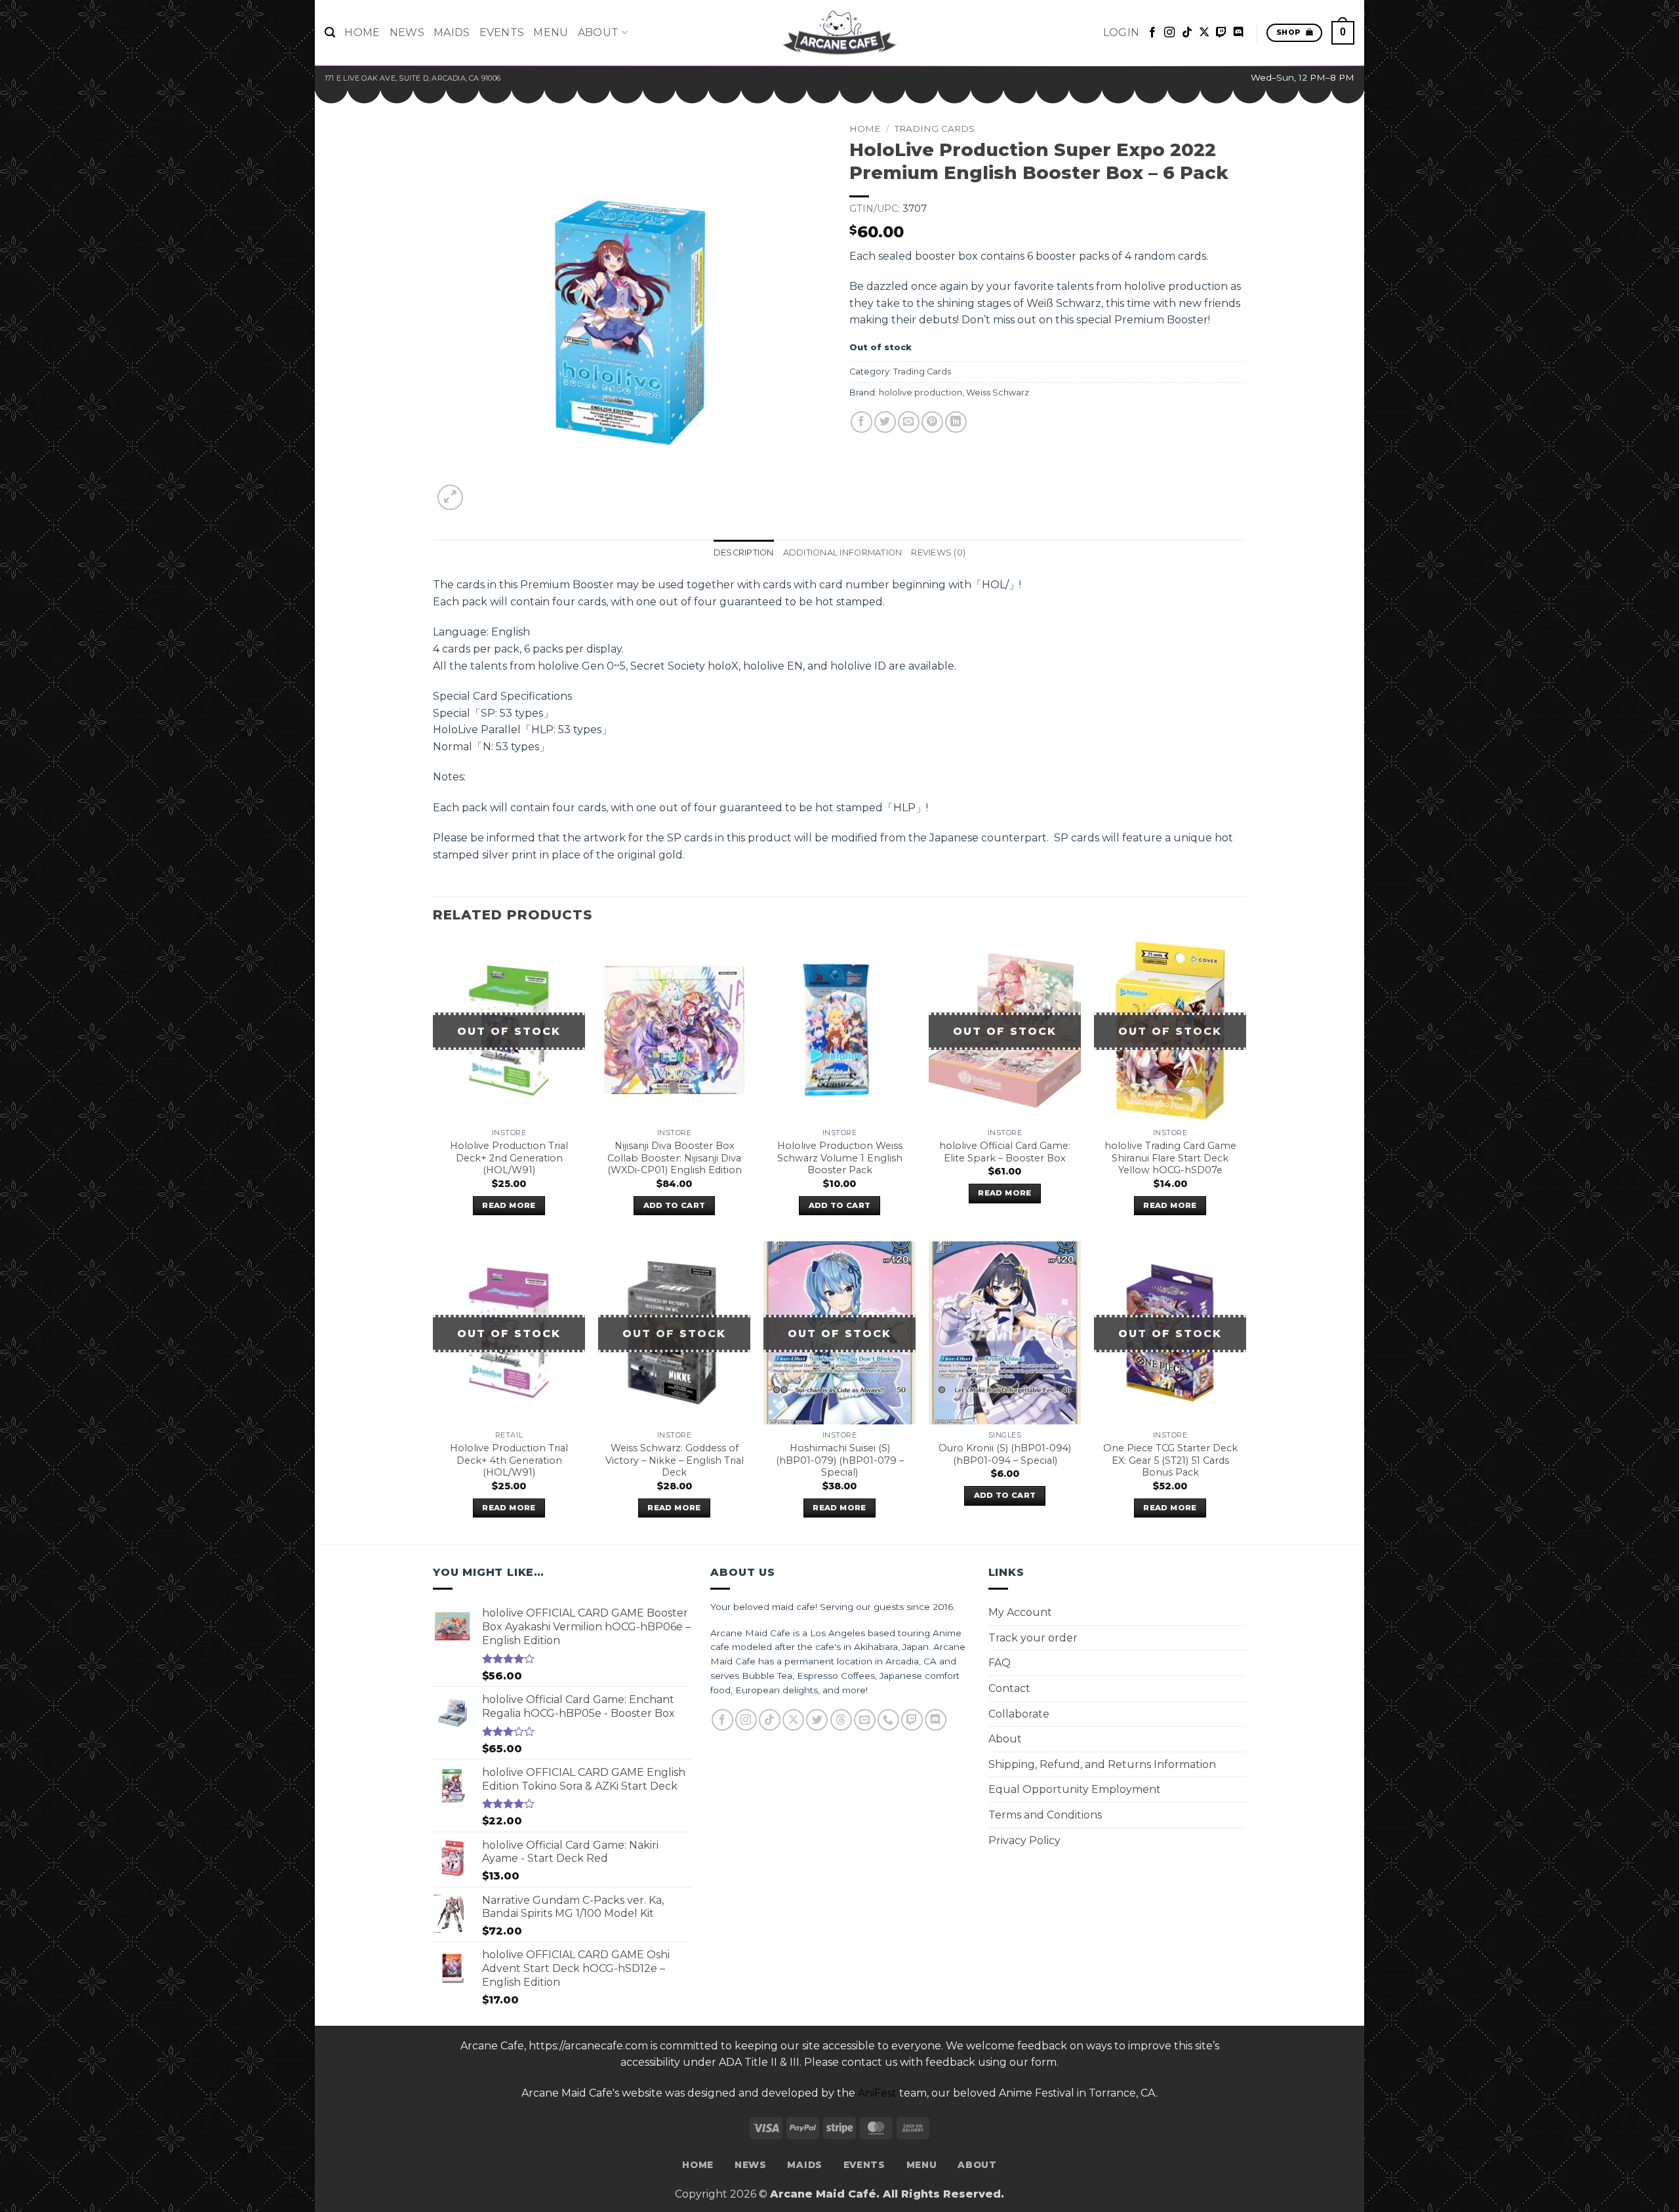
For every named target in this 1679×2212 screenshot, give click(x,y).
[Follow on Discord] (1238, 33)
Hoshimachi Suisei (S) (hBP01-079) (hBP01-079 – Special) (840, 1460)
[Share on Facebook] (861, 422)
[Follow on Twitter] (817, 1720)
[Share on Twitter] (885, 422)
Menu (551, 32)
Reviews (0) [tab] (938, 553)
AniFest (877, 2093)
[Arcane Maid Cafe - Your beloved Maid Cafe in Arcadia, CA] (839, 33)
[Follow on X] (1204, 33)
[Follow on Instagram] (1169, 33)
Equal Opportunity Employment (1075, 1789)
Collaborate (1019, 1714)
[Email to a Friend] (909, 422)
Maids (452, 32)
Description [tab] (744, 553)
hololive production (920, 392)
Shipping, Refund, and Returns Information (1102, 1764)
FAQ (1000, 1663)
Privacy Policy (1024, 1840)
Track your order (1033, 1638)
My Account (1020, 1612)
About (598, 32)
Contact (1009, 1688)
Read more (509, 1205)
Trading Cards (935, 129)
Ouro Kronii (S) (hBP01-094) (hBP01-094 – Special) (1005, 1454)
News (407, 32)
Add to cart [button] (675, 1205)
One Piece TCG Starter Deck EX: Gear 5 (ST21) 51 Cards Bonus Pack (1170, 1460)
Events (502, 32)
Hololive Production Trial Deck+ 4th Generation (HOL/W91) (509, 1460)
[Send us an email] (865, 1720)
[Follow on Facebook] (1152, 33)
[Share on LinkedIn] (956, 422)
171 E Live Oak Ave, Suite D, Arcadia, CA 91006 (413, 78)
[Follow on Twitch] (1221, 33)
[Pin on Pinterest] (932, 422)
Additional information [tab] (843, 553)
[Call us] (888, 1720)
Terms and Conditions (1045, 1815)
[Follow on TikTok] (1187, 33)
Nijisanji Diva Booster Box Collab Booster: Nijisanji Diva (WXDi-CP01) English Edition (675, 1158)
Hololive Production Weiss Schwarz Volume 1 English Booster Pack (840, 1158)
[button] (330, 32)
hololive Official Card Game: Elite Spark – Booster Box (1005, 1152)
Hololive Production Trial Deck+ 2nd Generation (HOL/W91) (509, 1158)
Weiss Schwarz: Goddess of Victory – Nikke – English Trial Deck (675, 1460)
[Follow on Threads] (841, 1720)
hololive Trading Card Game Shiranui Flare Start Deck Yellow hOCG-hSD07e (1170, 1158)
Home (362, 32)
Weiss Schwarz (998, 392)
